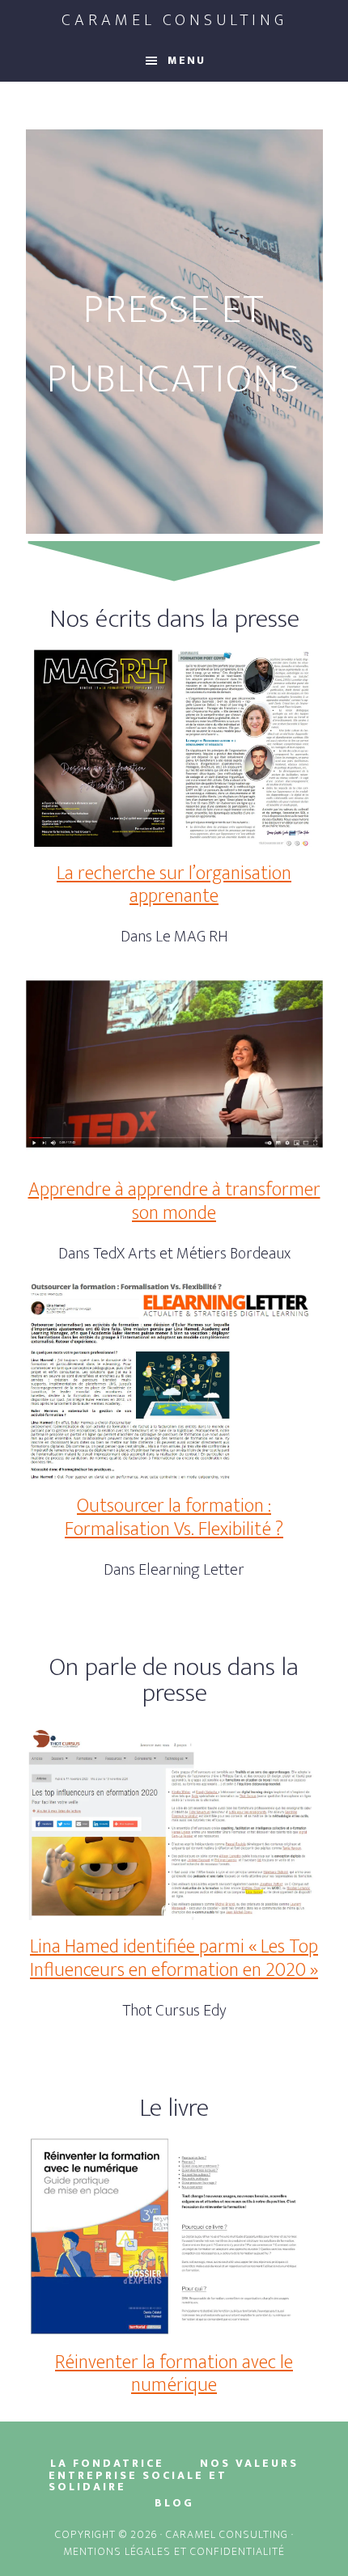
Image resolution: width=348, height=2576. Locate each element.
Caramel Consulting (174, 20)
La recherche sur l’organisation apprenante (174, 885)
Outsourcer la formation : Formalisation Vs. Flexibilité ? (174, 1518)
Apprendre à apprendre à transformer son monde (174, 1201)
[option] (174, 332)
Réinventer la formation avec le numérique (174, 2374)
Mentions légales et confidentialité (174, 2551)
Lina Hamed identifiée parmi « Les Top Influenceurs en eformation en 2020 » (174, 1958)
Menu (187, 60)
